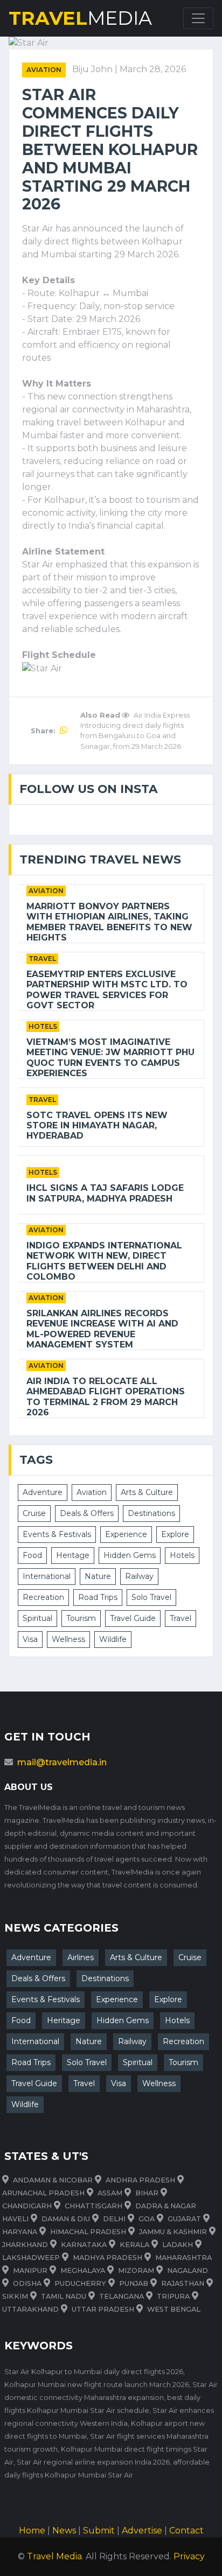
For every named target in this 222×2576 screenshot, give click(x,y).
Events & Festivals (57, 1534)
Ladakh (178, 2245)
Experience (126, 1534)
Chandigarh (27, 2206)
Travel (42, 959)
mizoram (136, 2270)
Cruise (34, 1513)
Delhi (114, 2219)
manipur (30, 2270)
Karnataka (84, 2245)
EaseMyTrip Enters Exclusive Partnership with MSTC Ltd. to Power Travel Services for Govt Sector (107, 990)
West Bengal (174, 2309)
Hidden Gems (130, 1555)
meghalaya (83, 2270)
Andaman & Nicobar (53, 2180)
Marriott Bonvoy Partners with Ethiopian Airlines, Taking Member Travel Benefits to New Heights (109, 922)
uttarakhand (30, 2309)
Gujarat (184, 2219)
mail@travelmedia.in (62, 1762)
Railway (139, 1576)
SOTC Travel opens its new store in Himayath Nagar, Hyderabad (97, 1125)
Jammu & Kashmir (173, 2232)
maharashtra (183, 2258)
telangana (122, 2296)
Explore (175, 1534)
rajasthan (183, 2283)
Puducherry (80, 2283)
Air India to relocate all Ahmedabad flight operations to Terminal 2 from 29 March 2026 (106, 1397)
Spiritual (37, 1618)
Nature (98, 1576)
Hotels (43, 1026)
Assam (110, 2193)
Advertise (142, 2531)
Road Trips (98, 1597)
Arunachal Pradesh (43, 2193)
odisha (27, 2283)
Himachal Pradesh (88, 2232)
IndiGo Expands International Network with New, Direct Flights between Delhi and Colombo (104, 1261)
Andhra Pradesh (140, 2180)
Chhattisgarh (93, 2206)
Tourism (81, 1618)
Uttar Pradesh (103, 2309)
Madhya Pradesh (107, 2258)
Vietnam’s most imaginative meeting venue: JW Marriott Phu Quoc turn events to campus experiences (110, 1058)
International (47, 1576)
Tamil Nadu (64, 2296)
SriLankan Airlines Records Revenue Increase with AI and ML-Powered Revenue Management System (102, 1329)
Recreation (43, 1597)
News (64, 2531)
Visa (30, 1639)
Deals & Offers (87, 1513)
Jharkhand (25, 2245)
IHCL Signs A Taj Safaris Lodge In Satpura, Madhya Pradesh (105, 1193)
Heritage (73, 1555)
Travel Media (54, 2556)
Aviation (44, 70)
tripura (173, 2296)
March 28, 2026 (153, 69)
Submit (99, 2531)
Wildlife (113, 1639)
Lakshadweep (31, 2258)
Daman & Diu (66, 2219)
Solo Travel (151, 1597)
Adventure (43, 1492)
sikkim (15, 2296)
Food (32, 1555)
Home (32, 2531)
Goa (147, 2219)
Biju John (93, 69)
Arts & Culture (147, 1492)
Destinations (151, 1513)
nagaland (188, 2270)
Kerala (134, 2245)
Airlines (81, 1957)
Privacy (189, 2556)
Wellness (68, 1639)
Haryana (20, 2232)
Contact (186, 2531)
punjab (134, 2283)
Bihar (147, 2193)
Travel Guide (133, 1618)
